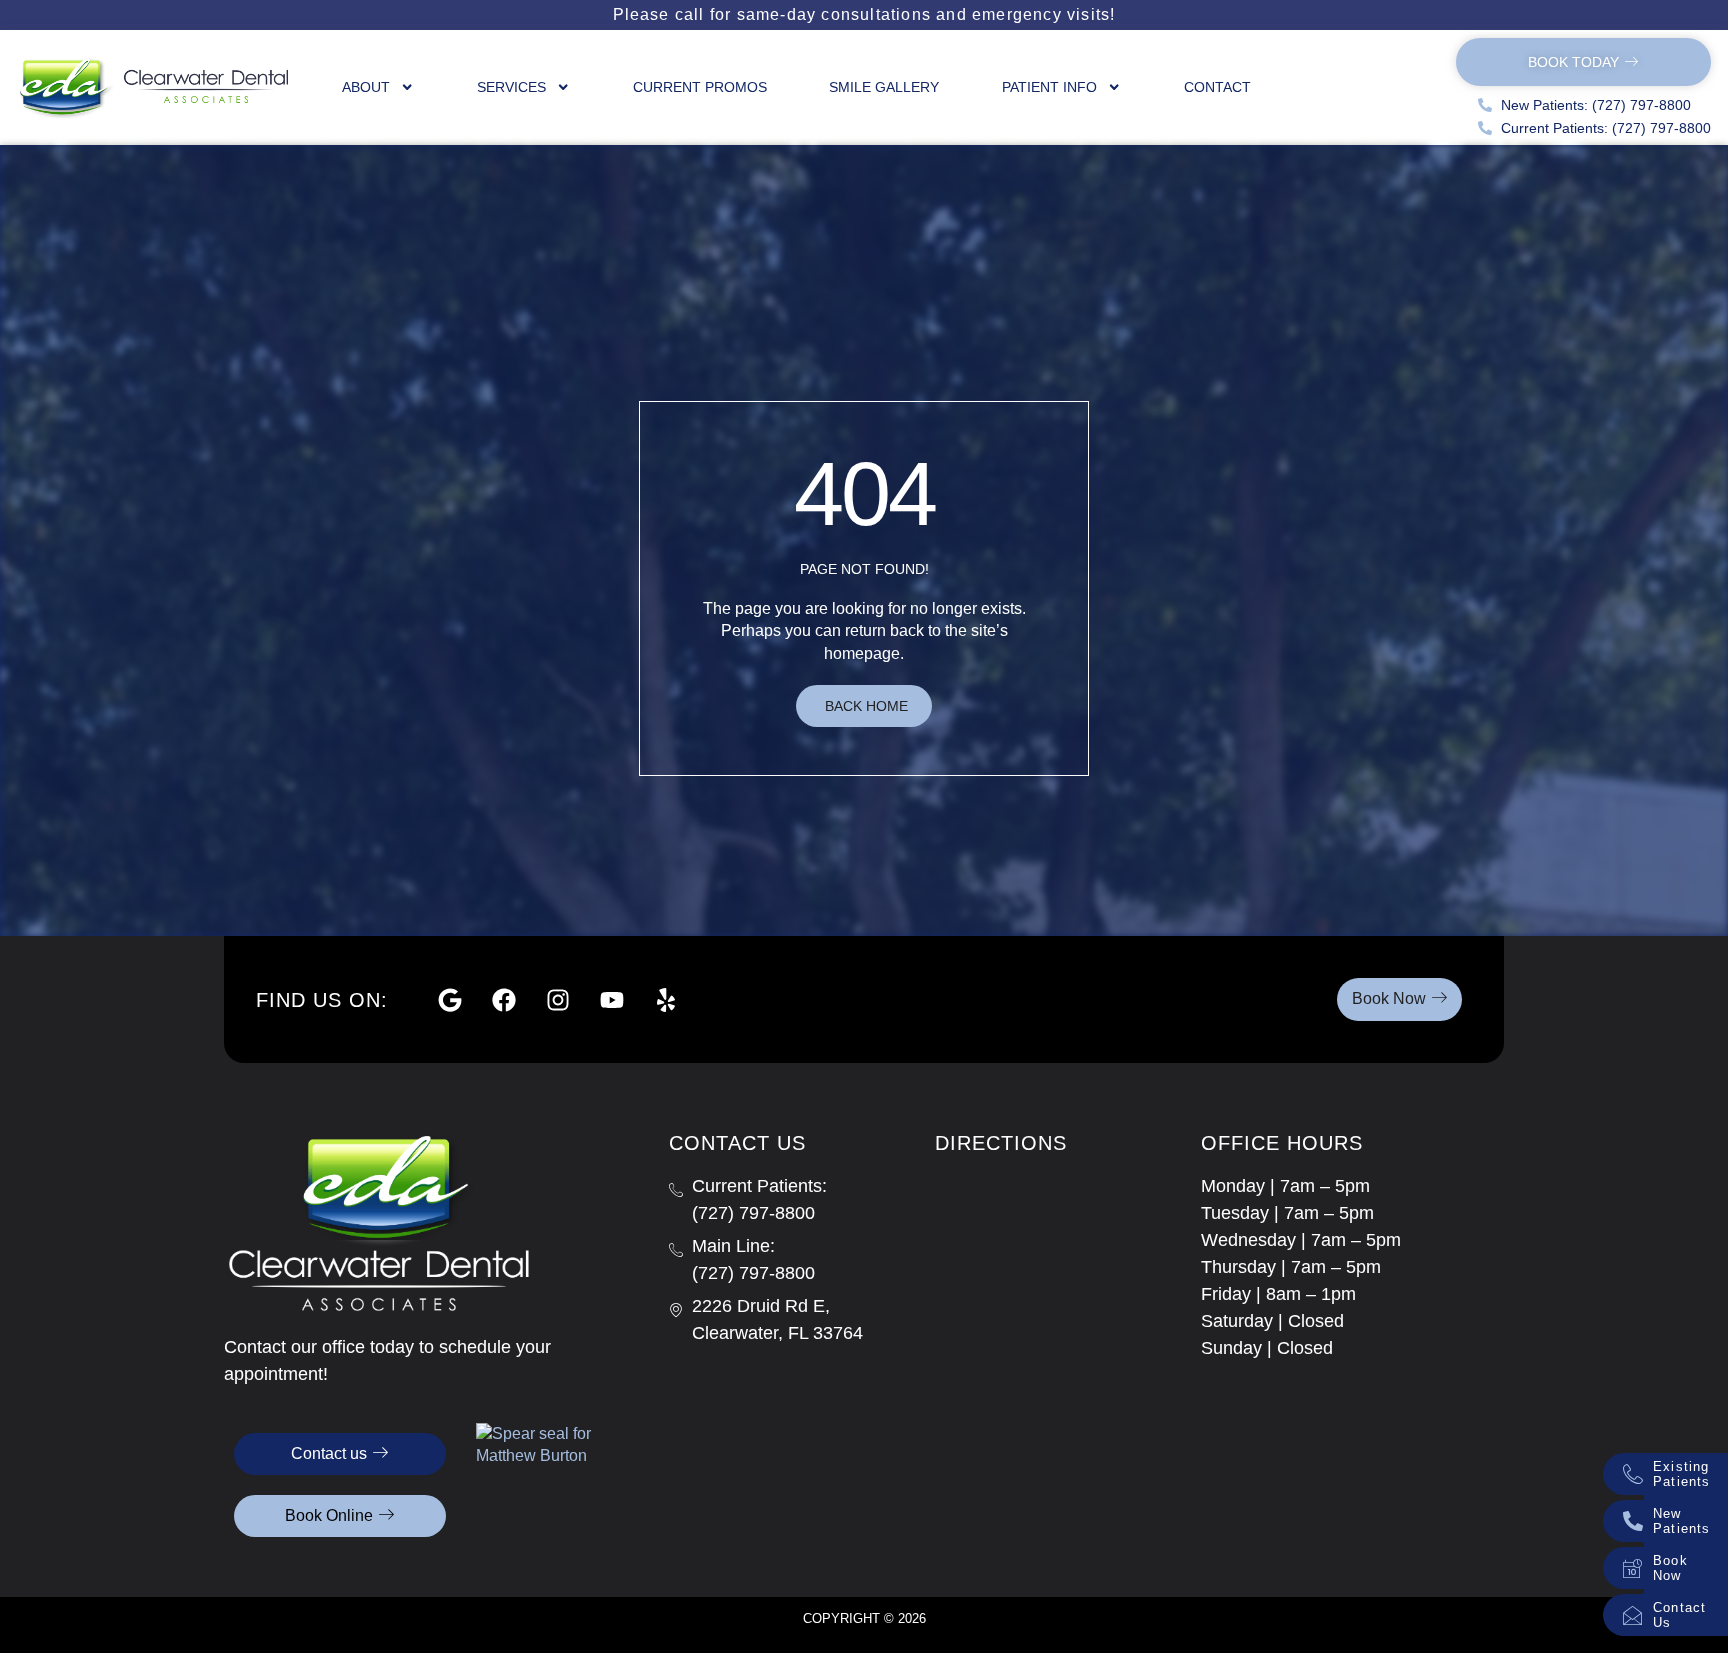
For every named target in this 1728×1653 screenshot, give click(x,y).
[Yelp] (666, 1000)
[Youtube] (612, 1000)
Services (511, 87)
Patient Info (1049, 87)
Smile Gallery (884, 87)
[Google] (450, 1000)
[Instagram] (558, 1000)
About (366, 87)
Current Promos (700, 87)
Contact (1217, 87)
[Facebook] (504, 1000)
